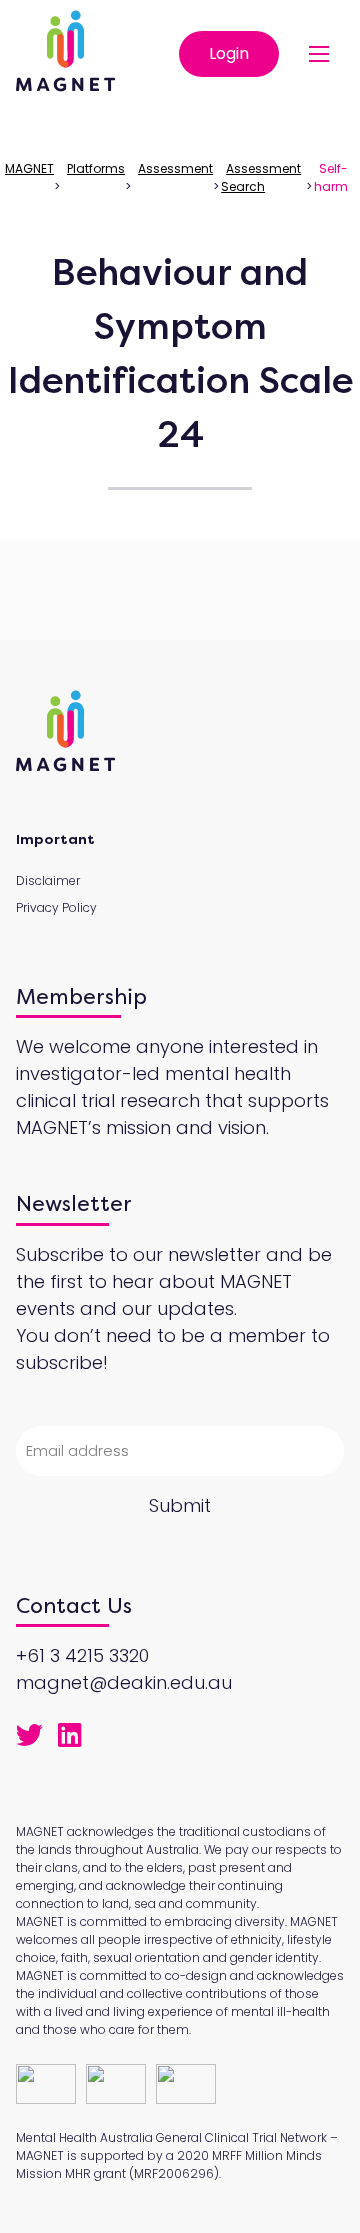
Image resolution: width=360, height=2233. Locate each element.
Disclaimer (48, 880)
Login (229, 53)
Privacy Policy (56, 907)
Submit (180, 1505)
